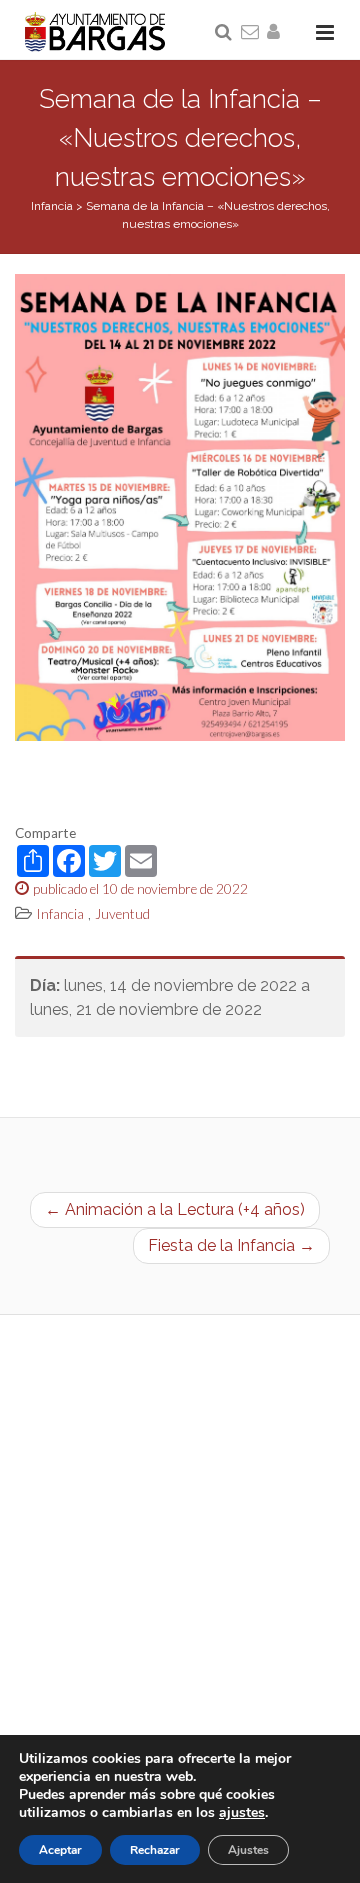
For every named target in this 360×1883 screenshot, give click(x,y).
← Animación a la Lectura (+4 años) (175, 1209)
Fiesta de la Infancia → (231, 1245)
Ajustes (248, 1850)
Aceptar (60, 1850)
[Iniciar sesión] (277, 33)
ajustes (242, 1813)
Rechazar (155, 1850)
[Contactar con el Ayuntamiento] (251, 33)
